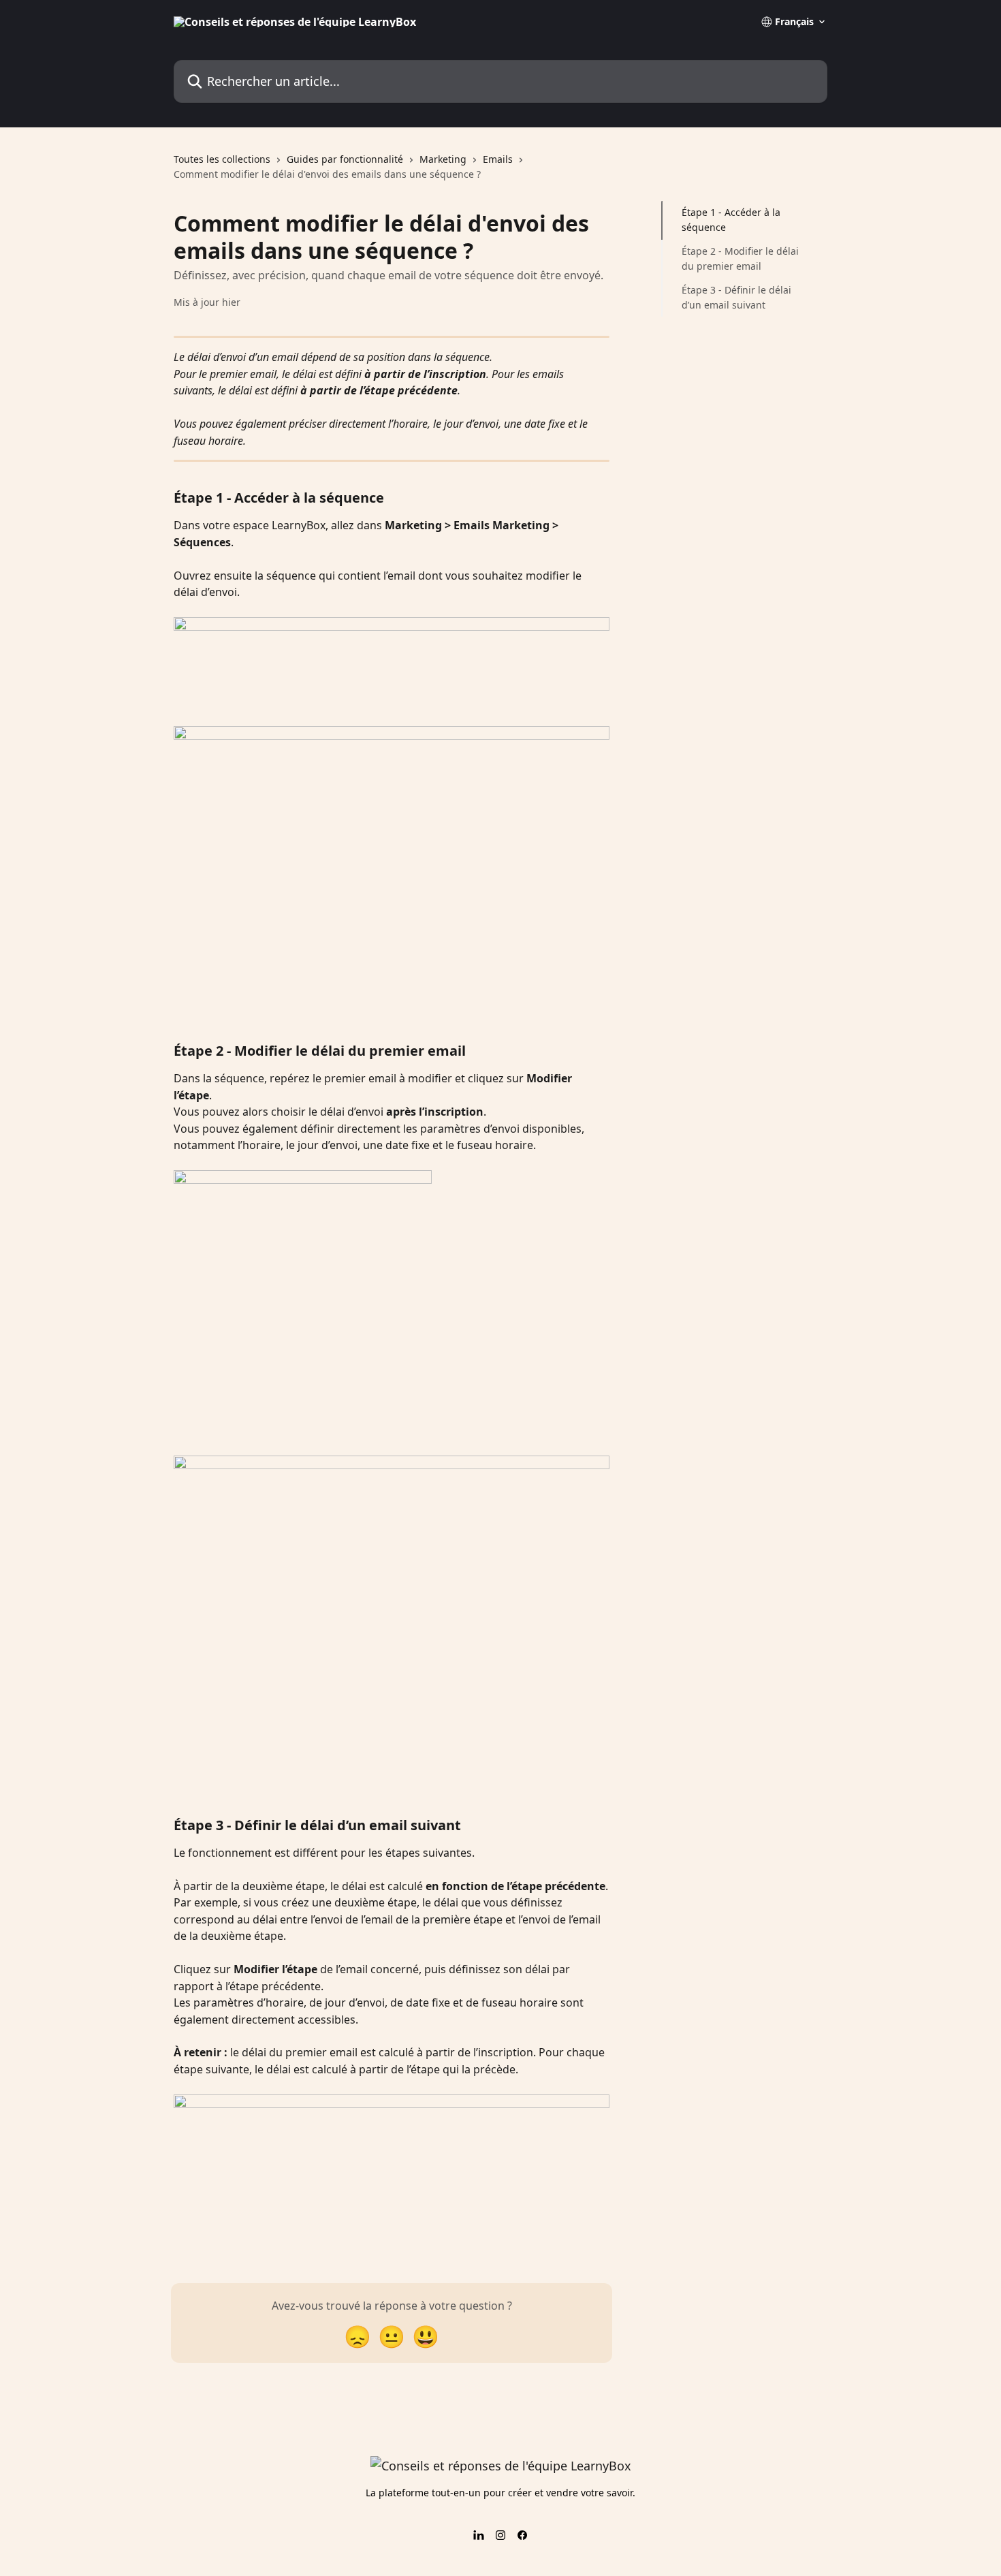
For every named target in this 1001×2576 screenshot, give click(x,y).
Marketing (443, 159)
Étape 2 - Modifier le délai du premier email (740, 258)
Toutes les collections (222, 159)
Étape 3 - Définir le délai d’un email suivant (736, 297)
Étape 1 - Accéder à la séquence (731, 220)
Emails (498, 159)
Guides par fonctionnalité (345, 159)
